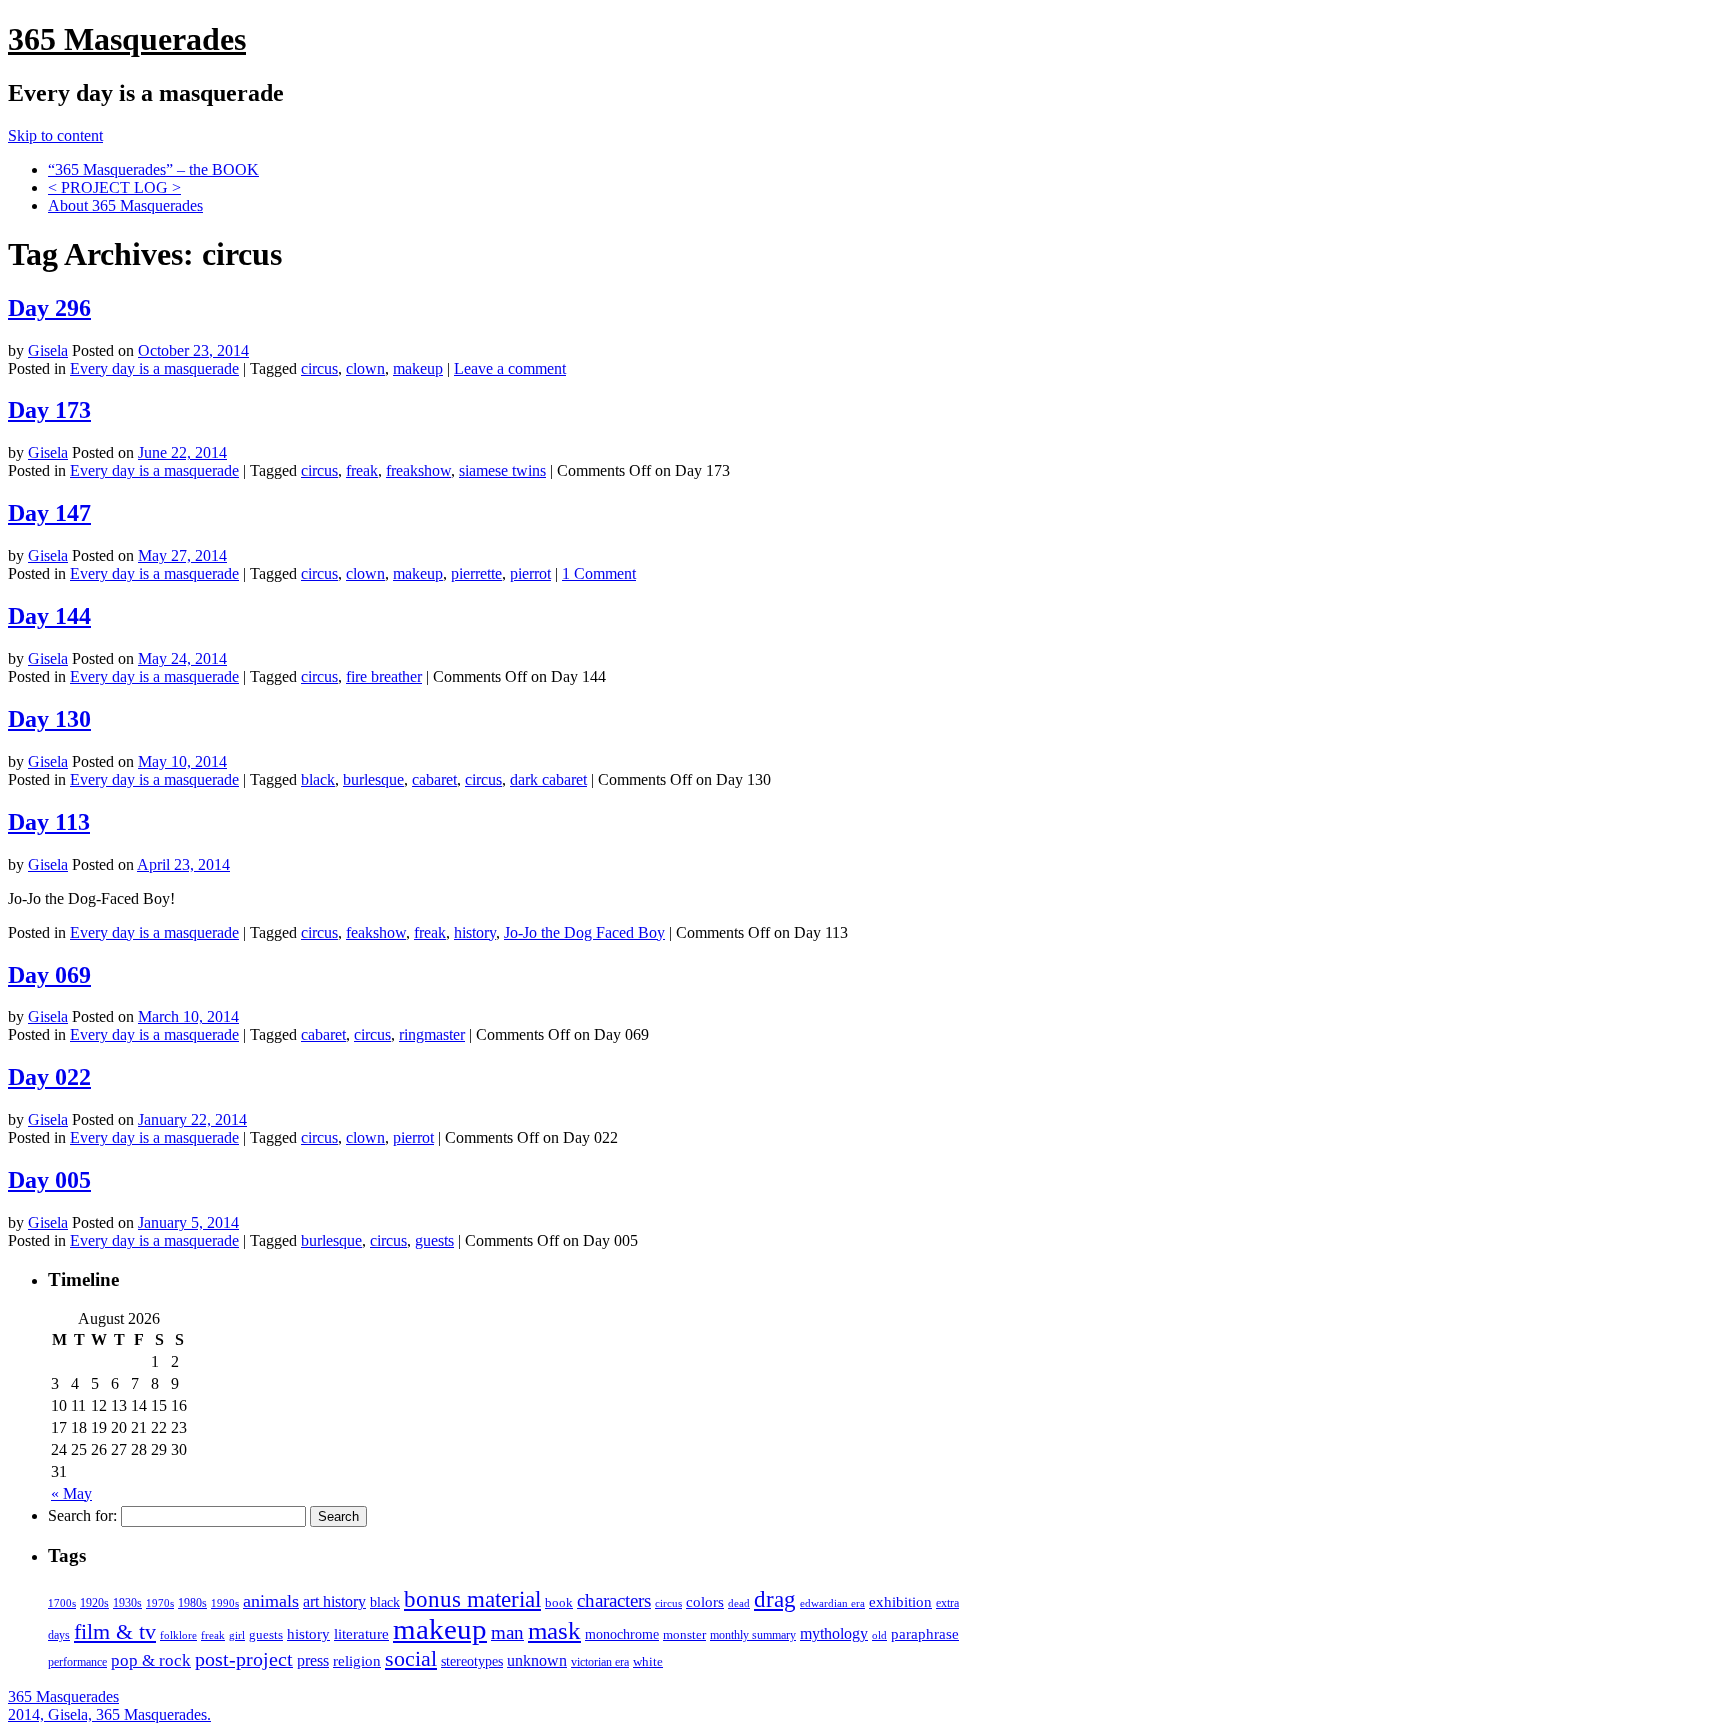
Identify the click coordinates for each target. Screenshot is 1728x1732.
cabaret (434, 779)
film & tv (115, 1632)
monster (684, 1634)
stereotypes (472, 1661)
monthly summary (753, 1635)
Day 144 (49, 616)
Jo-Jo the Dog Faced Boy (584, 932)
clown (365, 368)
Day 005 (49, 1180)
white (648, 1661)
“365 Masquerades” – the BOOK (153, 169)
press (313, 1661)
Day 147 (49, 513)
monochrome (622, 1634)
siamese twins (502, 470)
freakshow (418, 470)
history (475, 932)
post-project (244, 1659)
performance (77, 1662)
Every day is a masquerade (154, 368)
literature (361, 1634)
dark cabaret (548, 779)
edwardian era (832, 1603)
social (411, 1658)
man (507, 1632)
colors (705, 1601)
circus (319, 368)
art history (334, 1601)
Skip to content (55, 135)
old (879, 1635)
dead (739, 1603)
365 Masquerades (127, 39)
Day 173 (49, 410)
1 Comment (599, 573)
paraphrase (925, 1634)
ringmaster (432, 1034)
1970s (160, 1603)
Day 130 (49, 719)
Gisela (48, 350)
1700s (62, 1603)
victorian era (600, 1662)
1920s (94, 1603)
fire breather (384, 676)
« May (71, 1493)
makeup (418, 368)
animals (271, 1601)
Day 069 (49, 975)
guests (434, 1240)
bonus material (472, 1599)
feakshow (376, 932)
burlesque (373, 779)
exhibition (900, 1602)
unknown (537, 1660)
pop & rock (151, 1660)
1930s (127, 1603)
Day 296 (49, 308)
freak (362, 470)
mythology (834, 1633)
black (318, 779)
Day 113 (49, 822)
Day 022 (49, 1077)
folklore (178, 1635)
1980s (192, 1603)
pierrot (530, 573)
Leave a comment (510, 368)
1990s (225, 1603)
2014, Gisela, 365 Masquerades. (109, 1714)
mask (554, 1630)
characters (614, 1600)
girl (237, 1635)
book (559, 1602)
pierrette (476, 573)
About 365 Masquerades (125, 205)
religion (357, 1660)
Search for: (82, 1515)
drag (775, 1599)
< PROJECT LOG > (114, 187)
